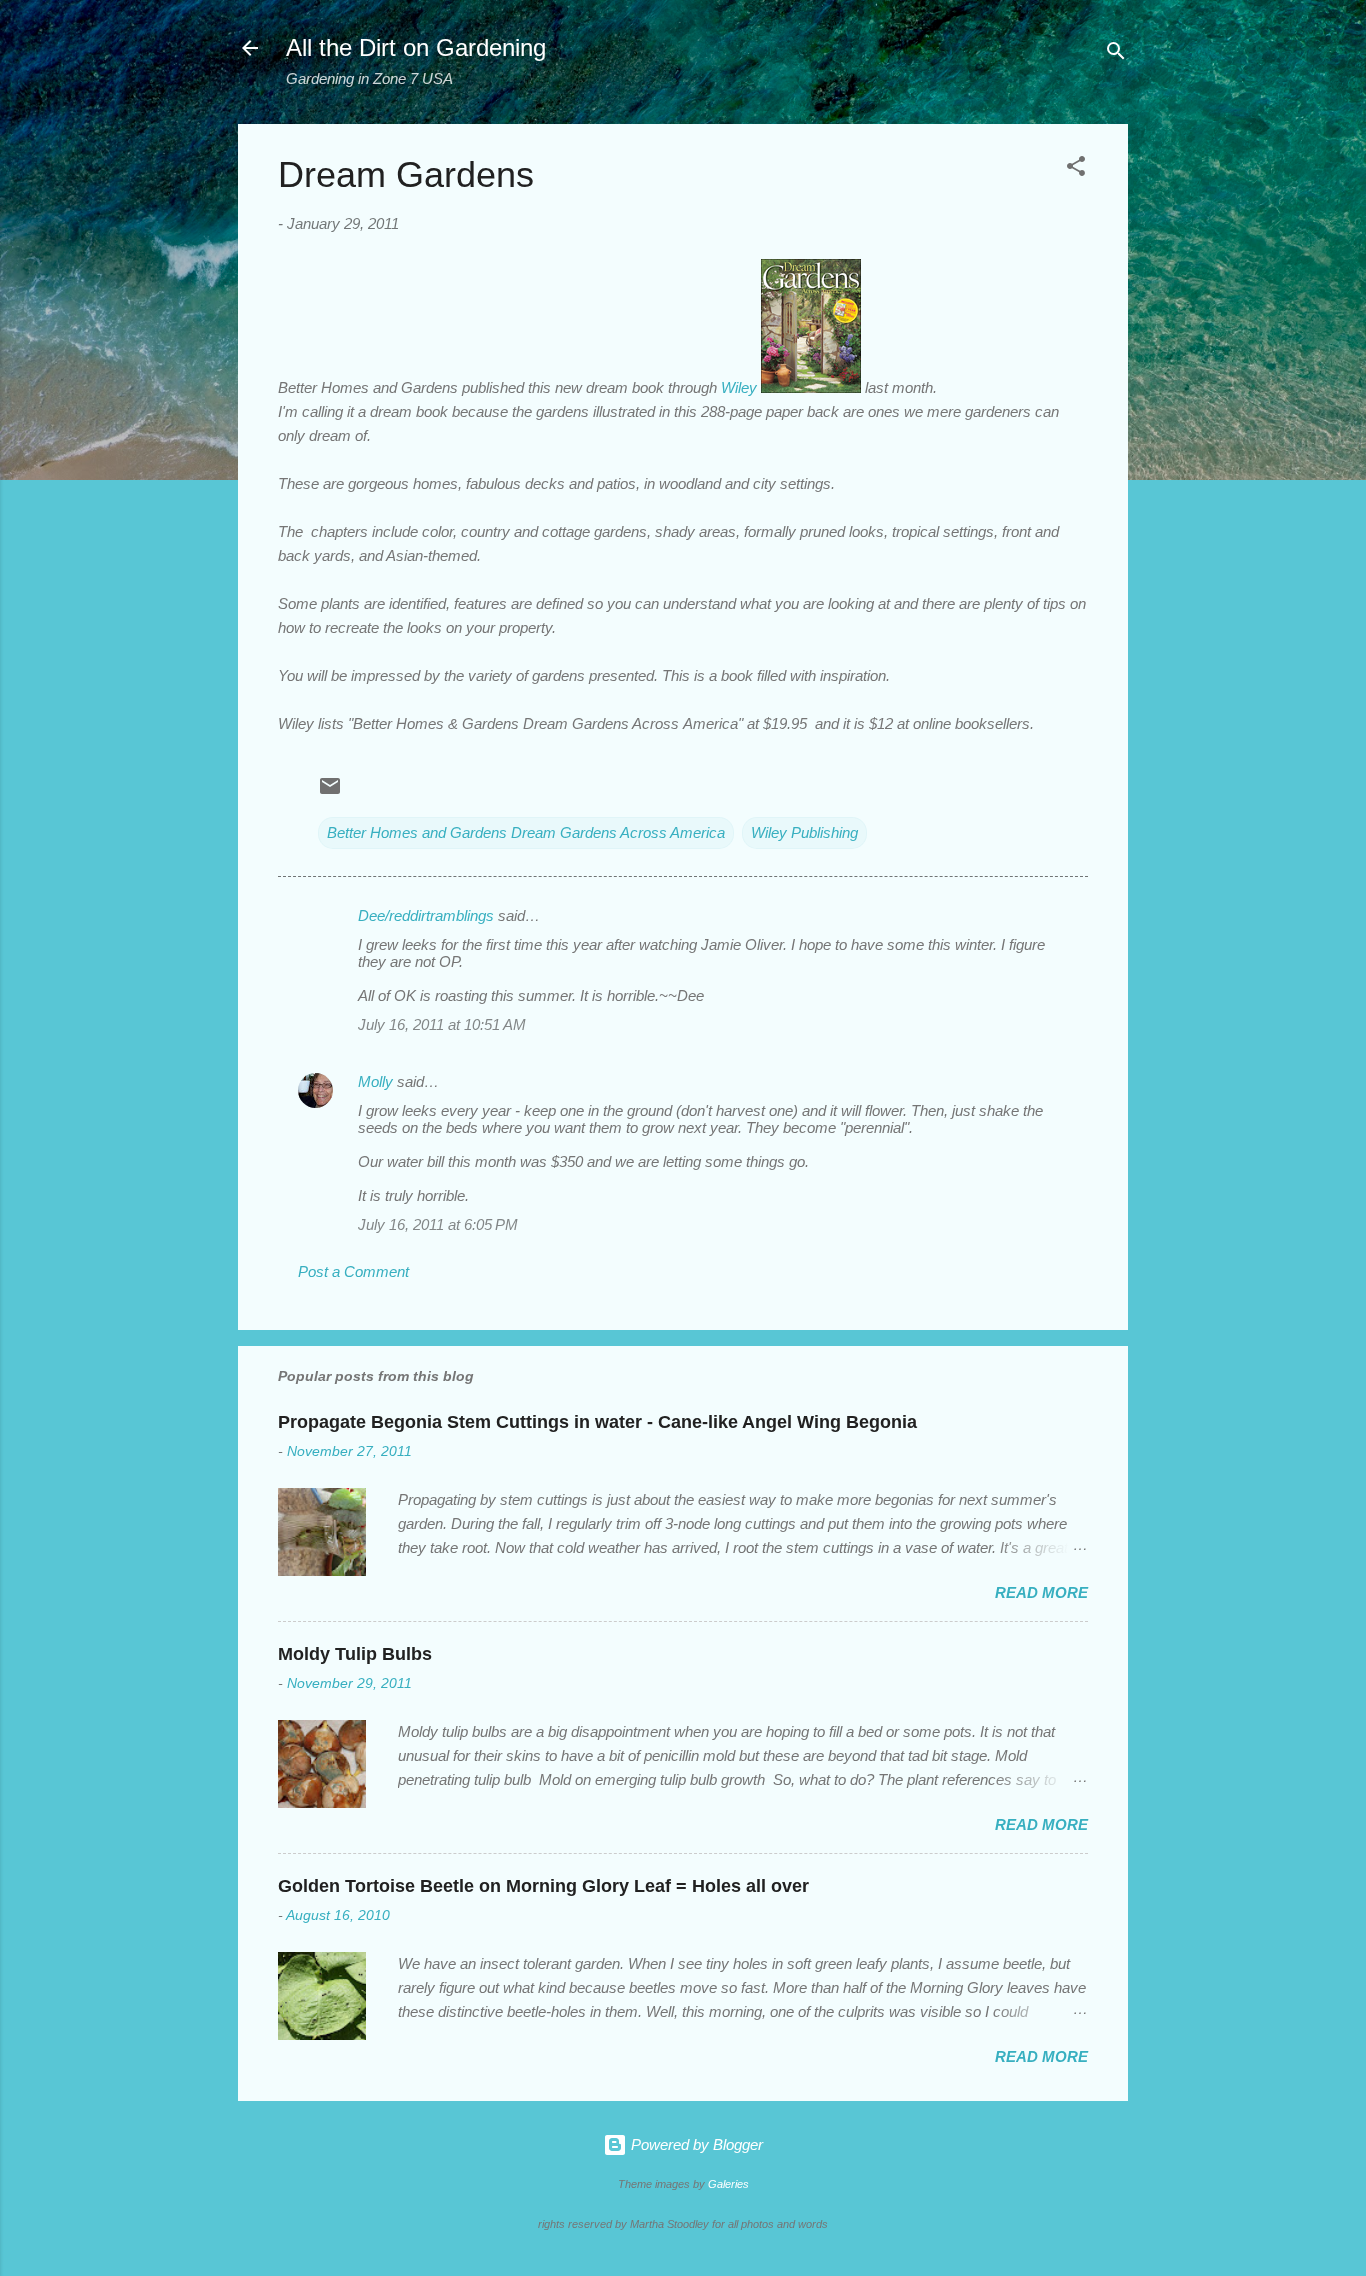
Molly (375, 1081)
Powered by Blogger (695, 2144)
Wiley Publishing (804, 832)
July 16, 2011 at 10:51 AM (442, 1024)
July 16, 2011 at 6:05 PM (438, 1224)
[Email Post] (330, 792)
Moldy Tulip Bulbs (355, 1654)
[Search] (1116, 54)
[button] (1076, 169)
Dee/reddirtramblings (426, 915)
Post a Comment (353, 1271)
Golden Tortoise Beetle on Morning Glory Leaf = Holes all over (543, 1886)
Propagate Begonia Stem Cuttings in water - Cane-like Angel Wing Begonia (597, 1422)
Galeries (728, 2184)
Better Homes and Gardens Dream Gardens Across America (526, 832)
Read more (1041, 1592)
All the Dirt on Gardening (416, 47)
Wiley (739, 387)
